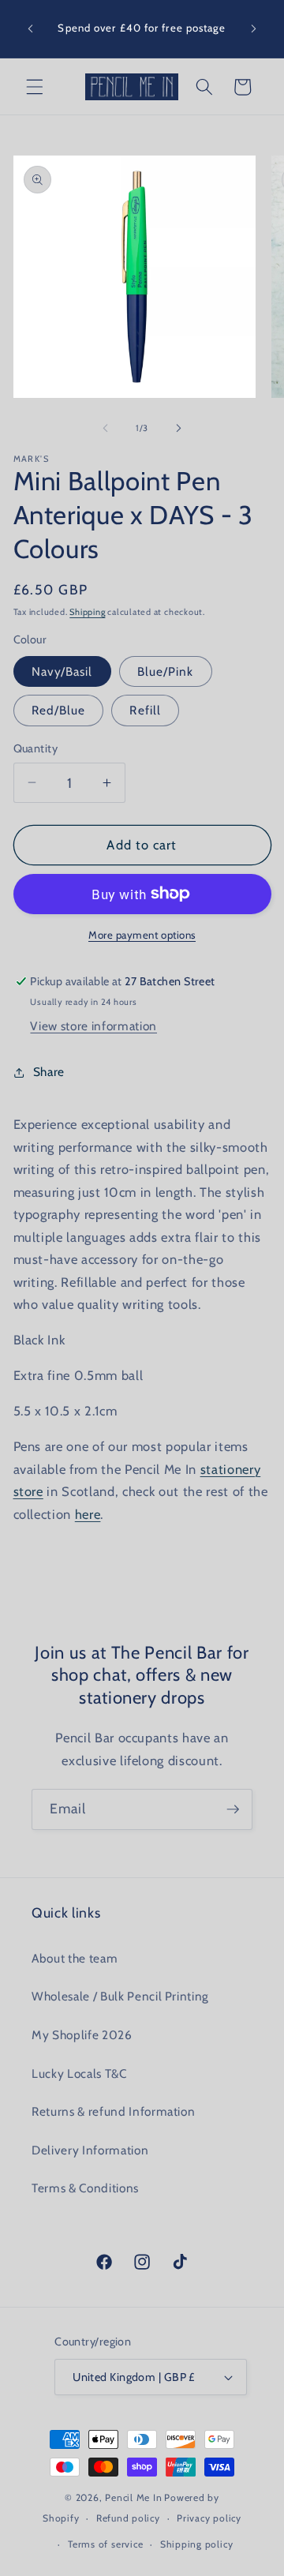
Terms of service (105, 2544)
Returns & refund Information (113, 2111)
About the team (75, 1958)
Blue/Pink (166, 671)
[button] (35, 87)
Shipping (87, 612)
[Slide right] (178, 428)
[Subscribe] (233, 1809)
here (88, 1514)
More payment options (142, 935)
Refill (145, 710)
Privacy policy (209, 2518)
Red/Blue (59, 710)
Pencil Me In (133, 2497)
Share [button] (49, 1072)
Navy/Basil (62, 671)
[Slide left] (106, 428)
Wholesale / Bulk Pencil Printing (120, 1996)
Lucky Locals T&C (79, 2074)
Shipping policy (197, 2544)
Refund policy (128, 2518)
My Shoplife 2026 (82, 2035)
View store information (93, 1026)
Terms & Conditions (85, 2188)
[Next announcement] (254, 29)
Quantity (36, 748)
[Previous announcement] (31, 29)
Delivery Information (90, 2150)
